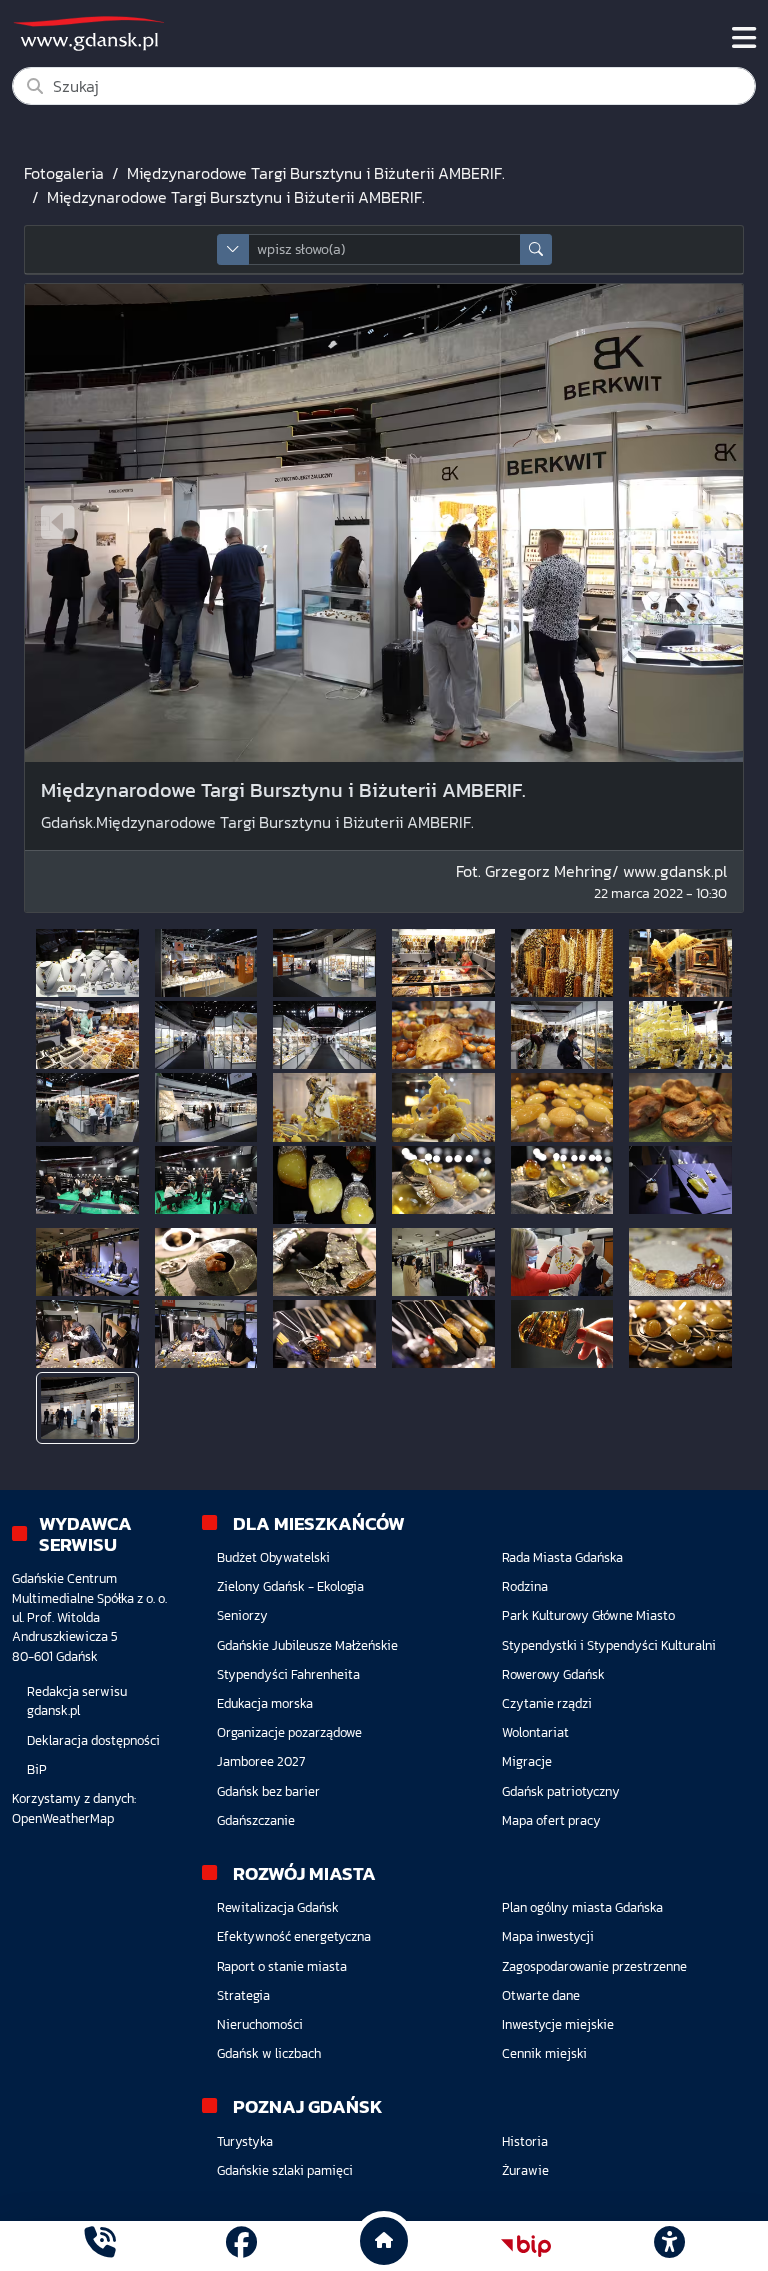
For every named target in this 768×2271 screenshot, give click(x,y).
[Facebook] (241, 2245)
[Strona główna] (99, 2245)
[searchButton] (536, 249)
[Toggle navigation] (744, 38)
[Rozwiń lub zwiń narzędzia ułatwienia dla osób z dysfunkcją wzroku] (669, 2246)
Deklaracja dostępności (93, 1740)
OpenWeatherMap (63, 1818)
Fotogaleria (64, 173)
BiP (37, 1769)
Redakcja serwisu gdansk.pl (77, 1701)
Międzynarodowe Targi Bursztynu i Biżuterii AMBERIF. (316, 173)
